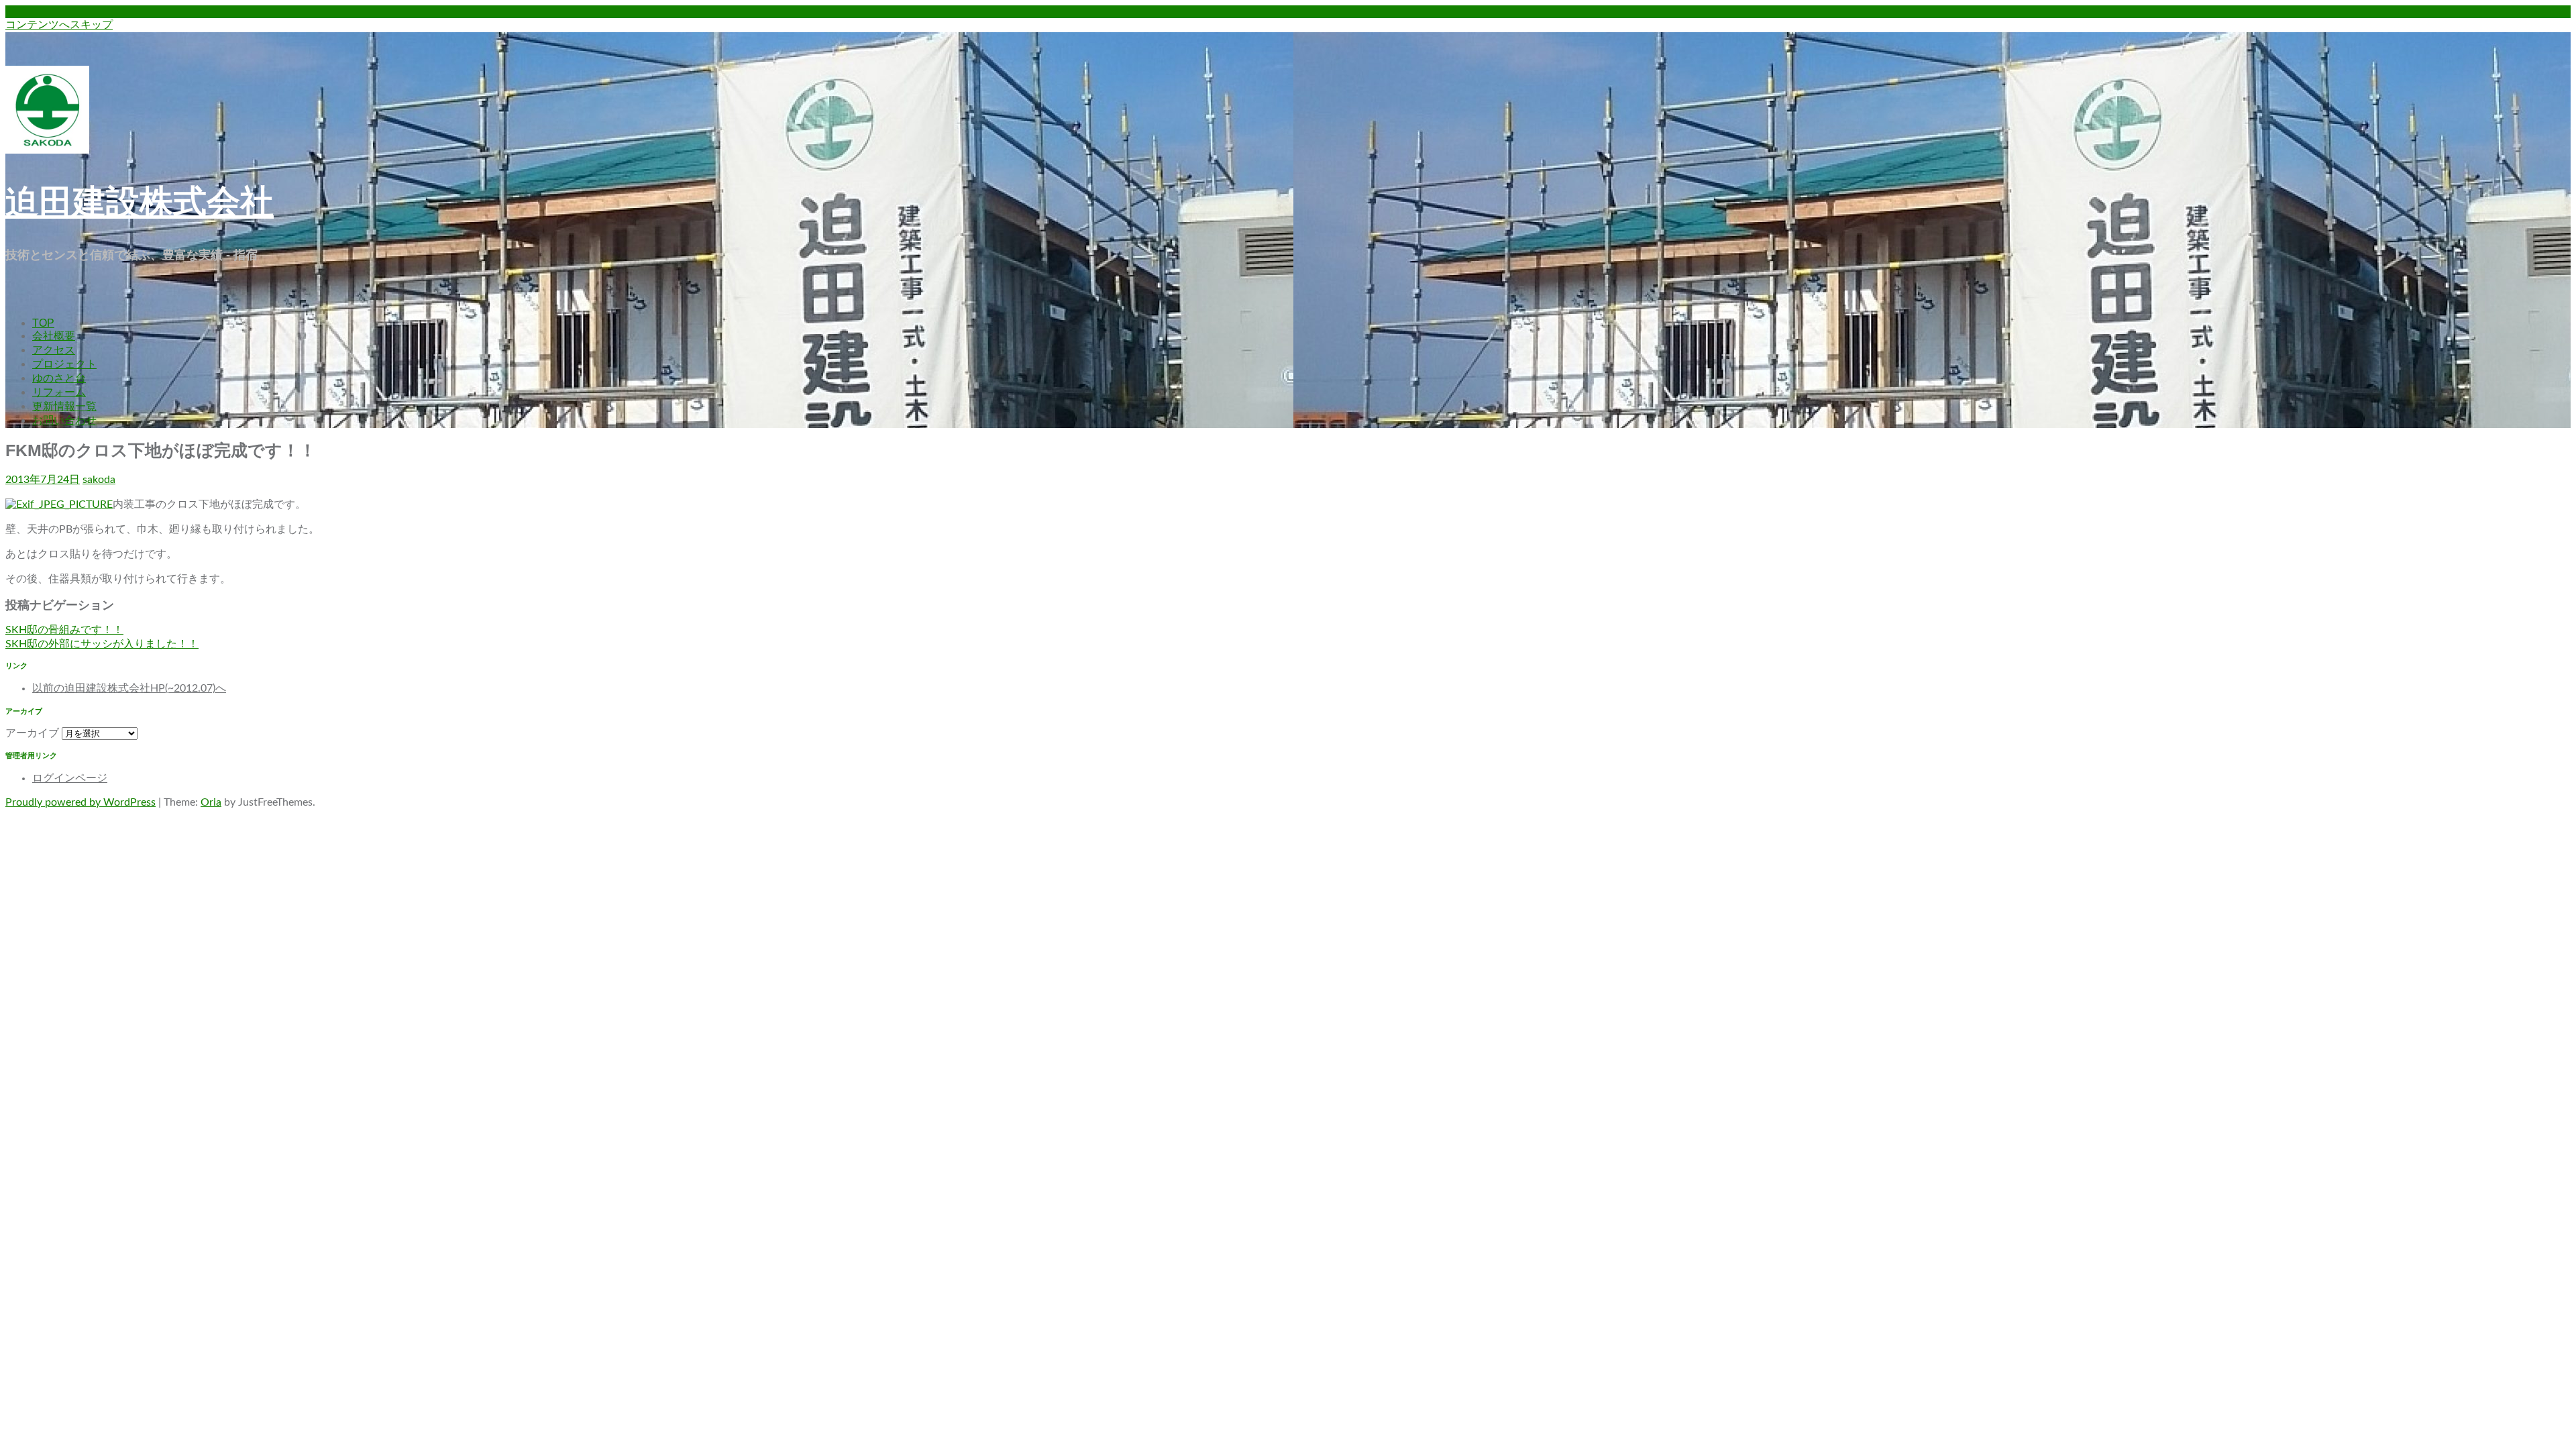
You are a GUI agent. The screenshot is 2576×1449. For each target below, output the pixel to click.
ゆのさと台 (59, 378)
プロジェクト (64, 364)
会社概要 (54, 336)
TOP (43, 323)
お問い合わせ (64, 420)
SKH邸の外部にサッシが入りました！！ (102, 644)
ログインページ (70, 778)
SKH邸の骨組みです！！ (64, 630)
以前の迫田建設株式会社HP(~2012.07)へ (129, 688)
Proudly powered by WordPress (80, 802)
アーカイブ (32, 733)
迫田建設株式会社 (140, 202)
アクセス (54, 350)
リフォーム (59, 392)
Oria (211, 802)
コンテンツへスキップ (59, 25)
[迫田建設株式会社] (47, 150)
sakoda (99, 480)
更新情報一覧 (64, 406)
